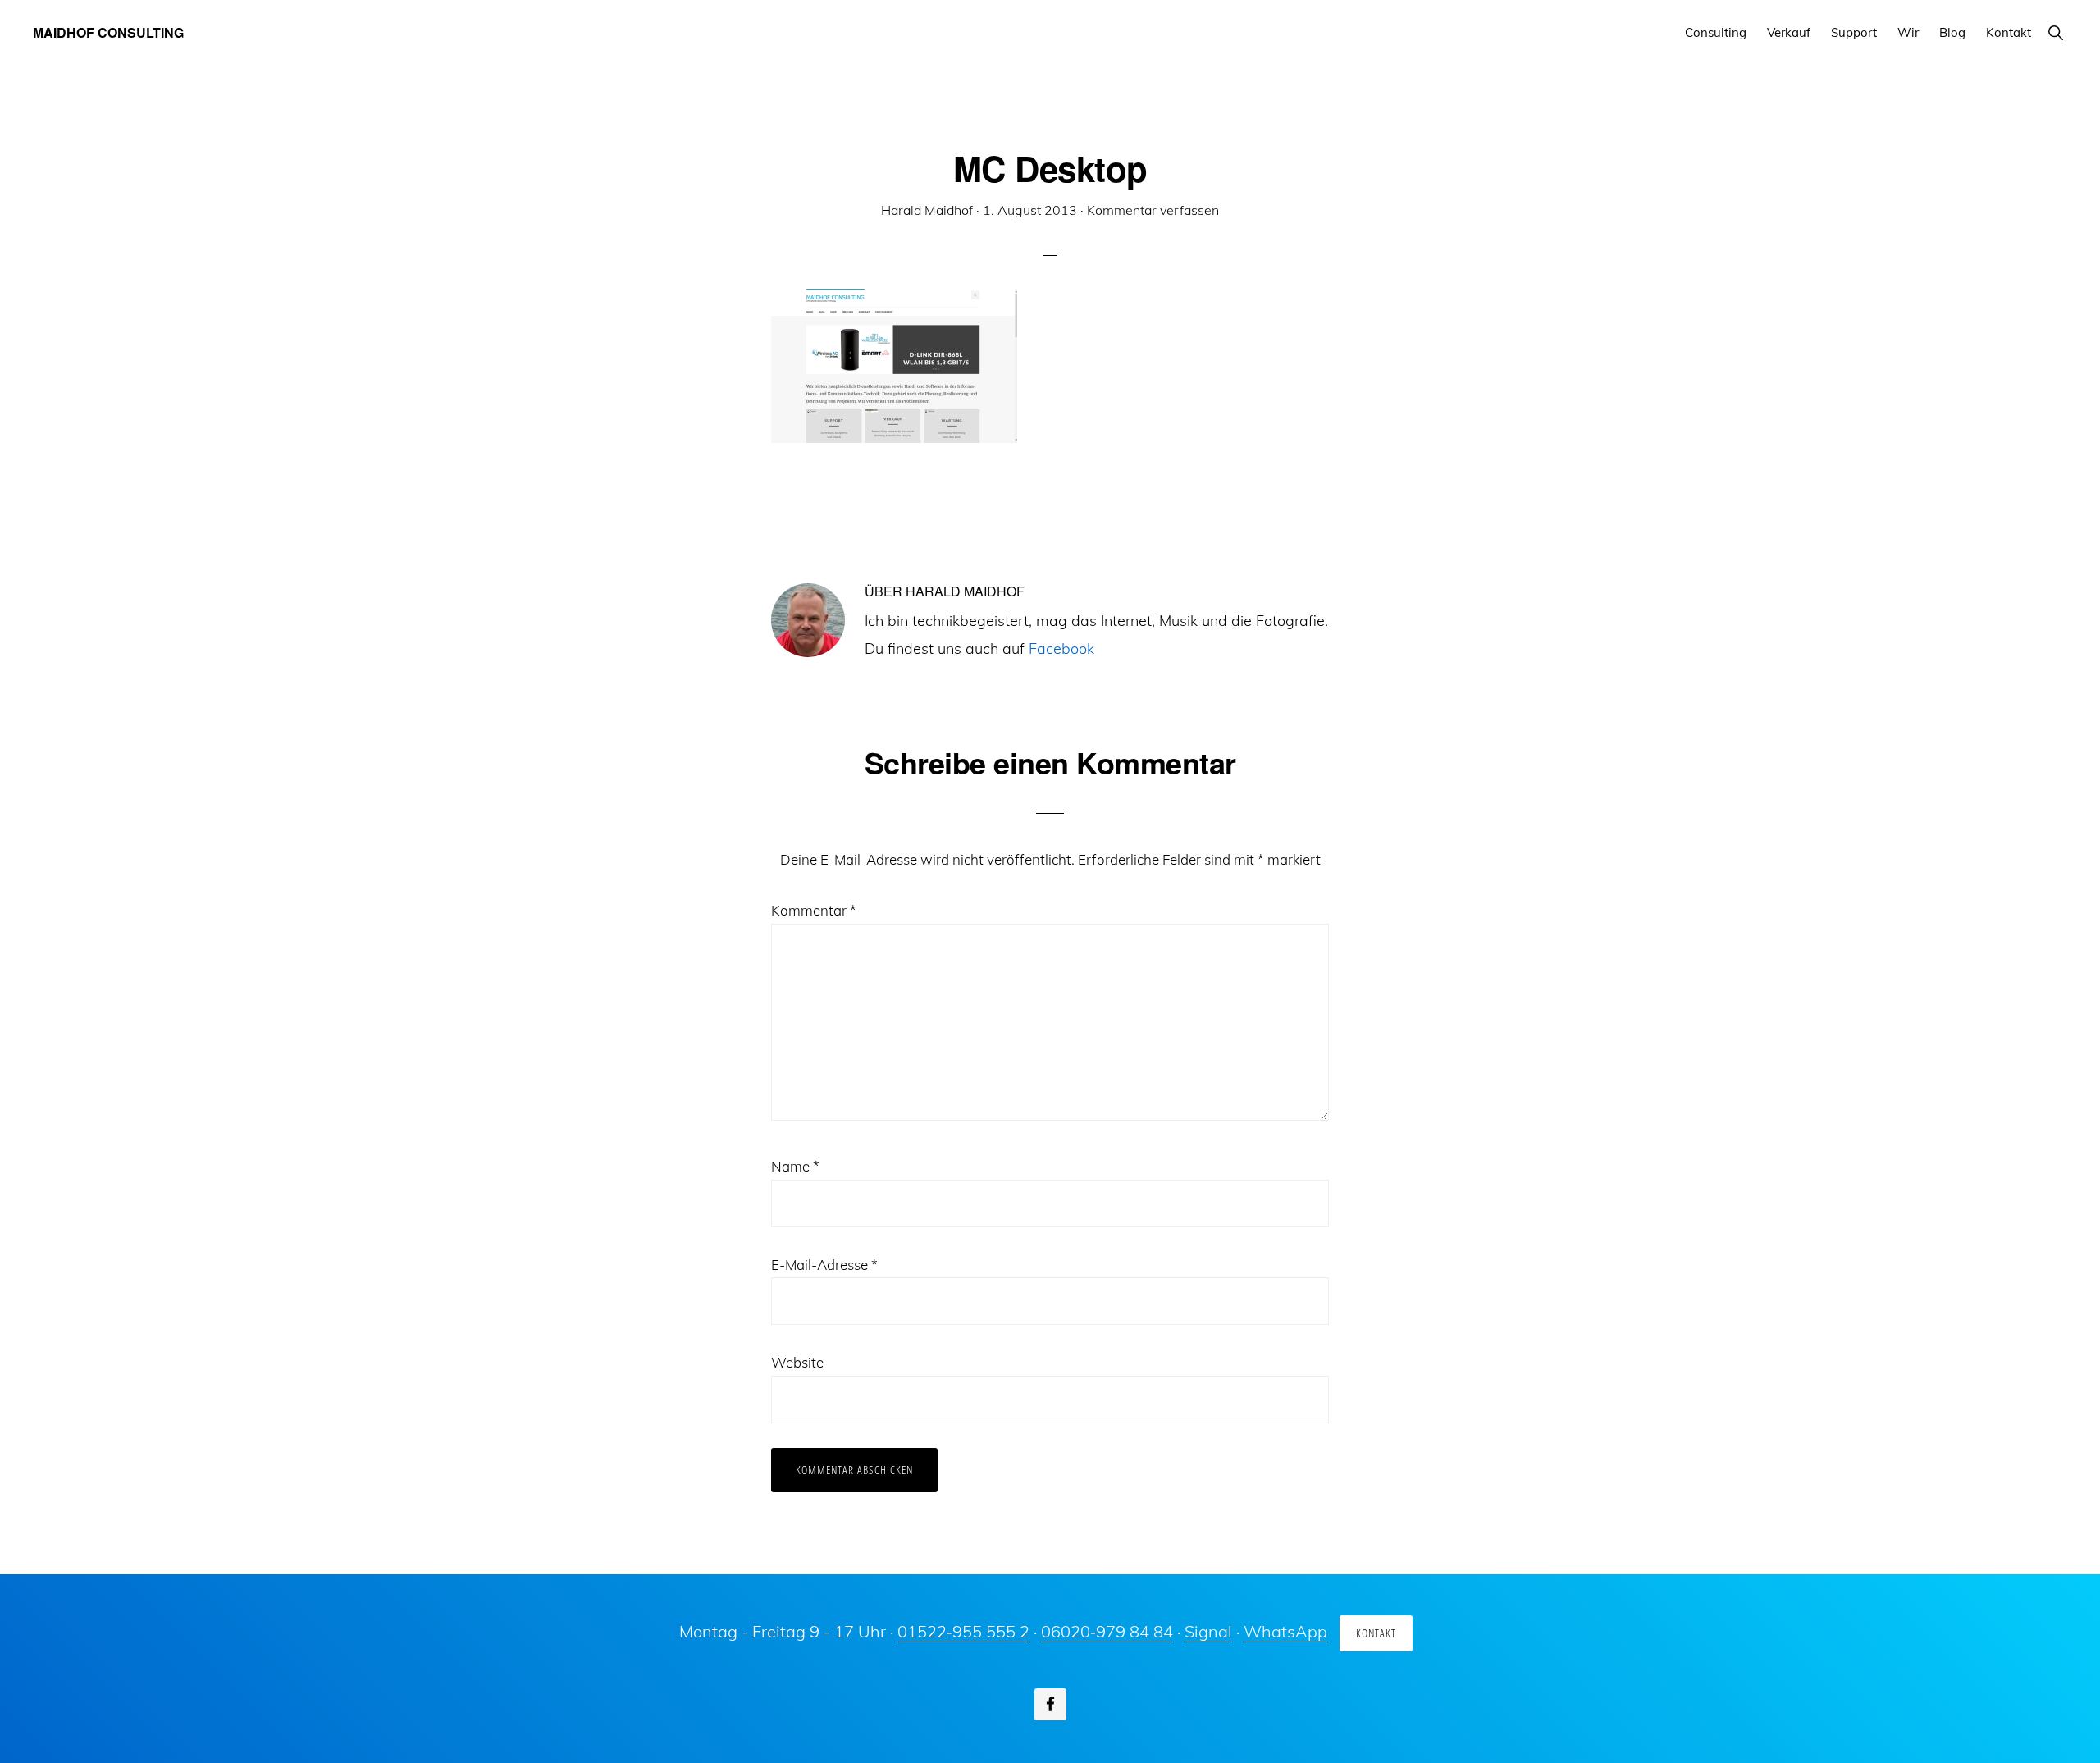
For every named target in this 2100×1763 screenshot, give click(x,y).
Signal (1208, 1631)
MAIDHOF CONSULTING (108, 32)
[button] (2055, 32)
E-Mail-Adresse (824, 1265)
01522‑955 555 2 (963, 1631)
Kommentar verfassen (1153, 210)
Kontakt (1376, 1633)
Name (795, 1166)
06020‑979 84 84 (1107, 1631)
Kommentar (814, 910)
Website (797, 1362)
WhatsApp (1285, 1631)
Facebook (1061, 649)
